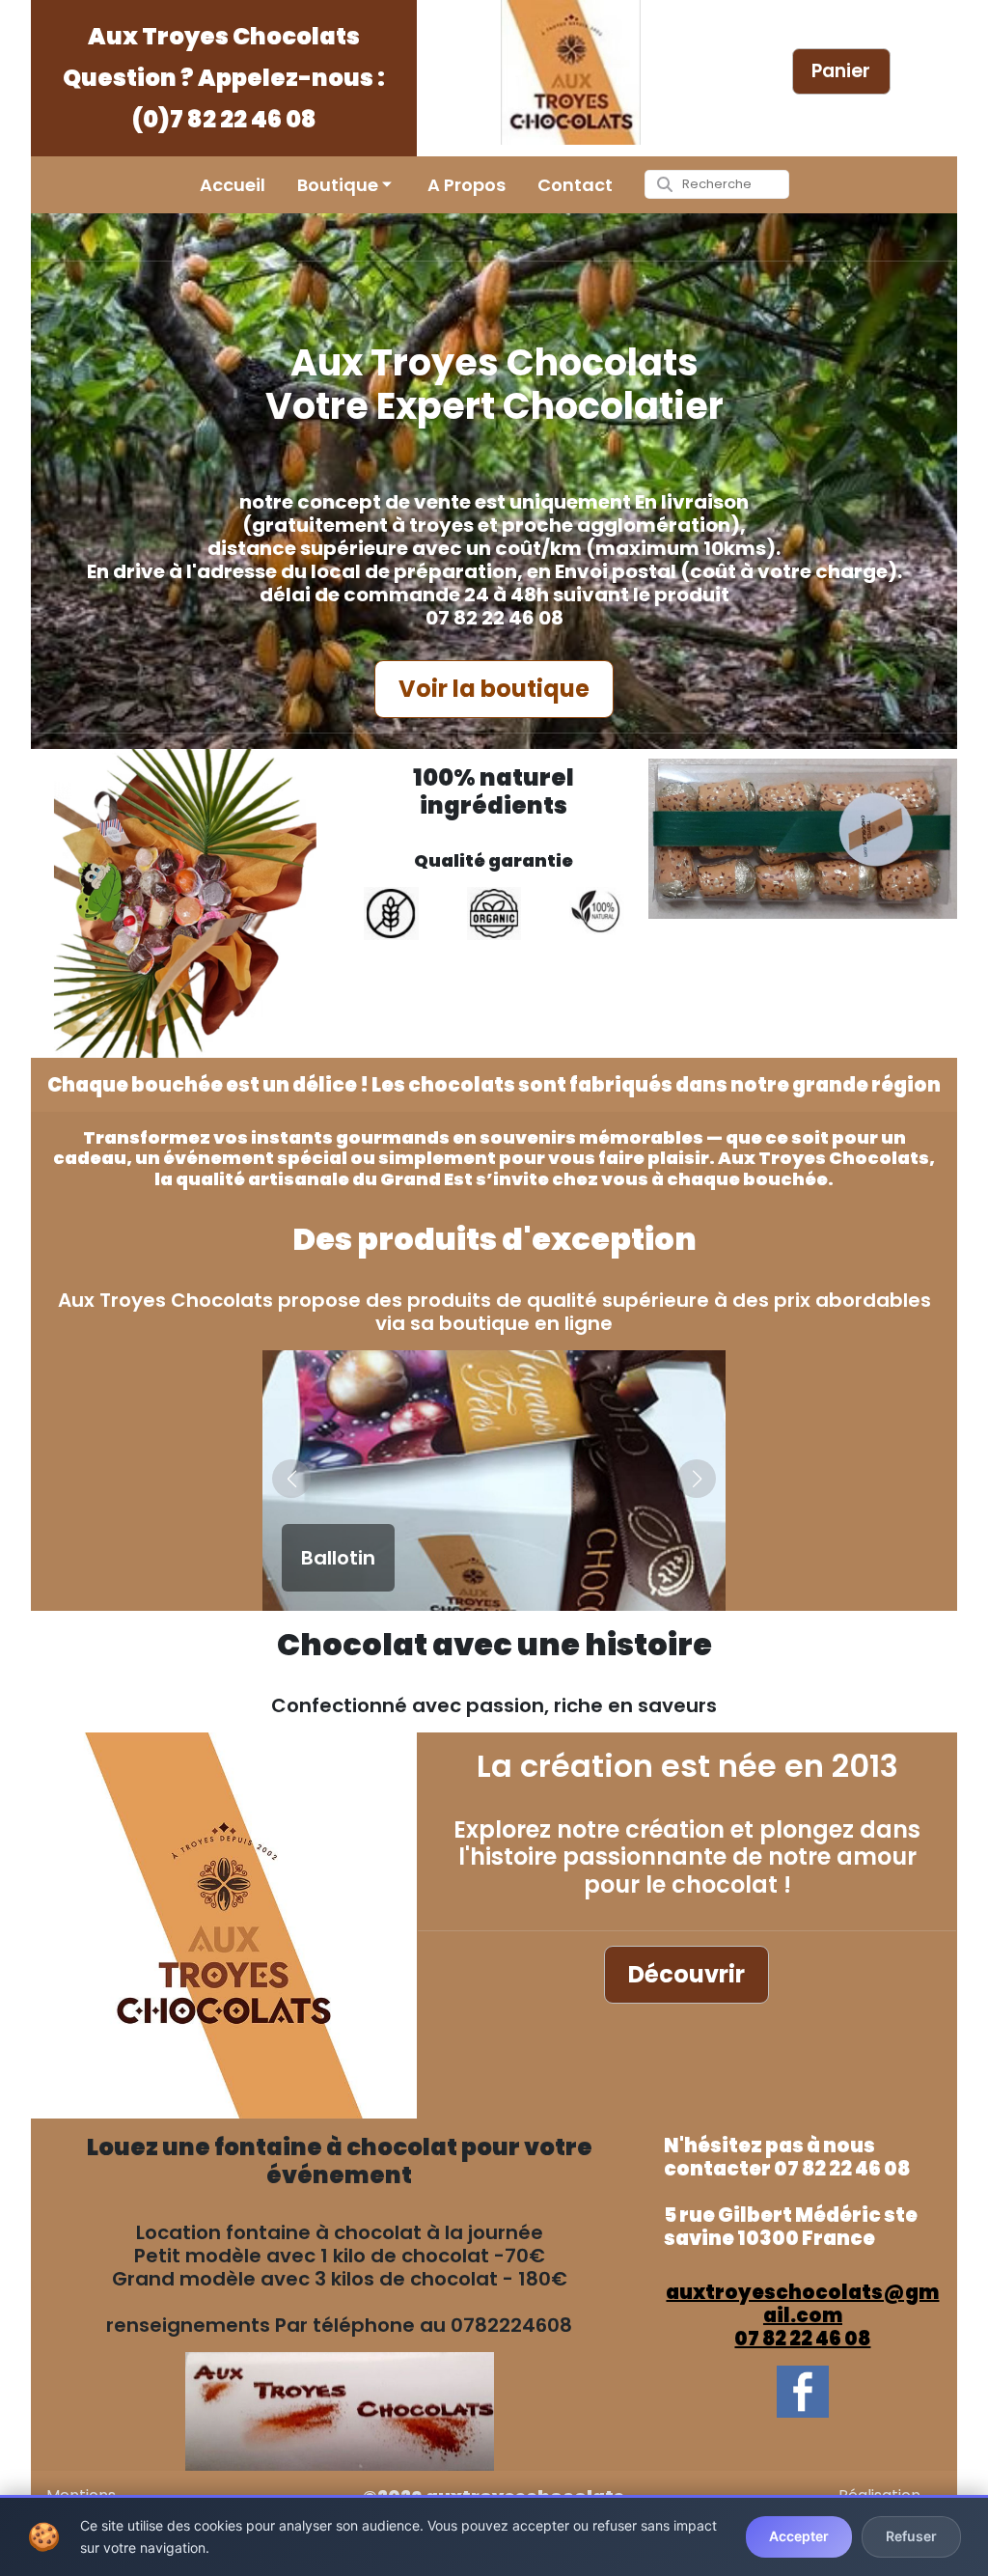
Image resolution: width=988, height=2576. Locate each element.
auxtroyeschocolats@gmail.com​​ (802, 2304)
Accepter (799, 2536)
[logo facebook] (802, 2391)
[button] (291, 1479)
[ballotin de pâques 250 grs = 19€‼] (803, 839)
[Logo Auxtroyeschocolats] (571, 72)
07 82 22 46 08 (802, 2339)
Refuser (911, 2536)
